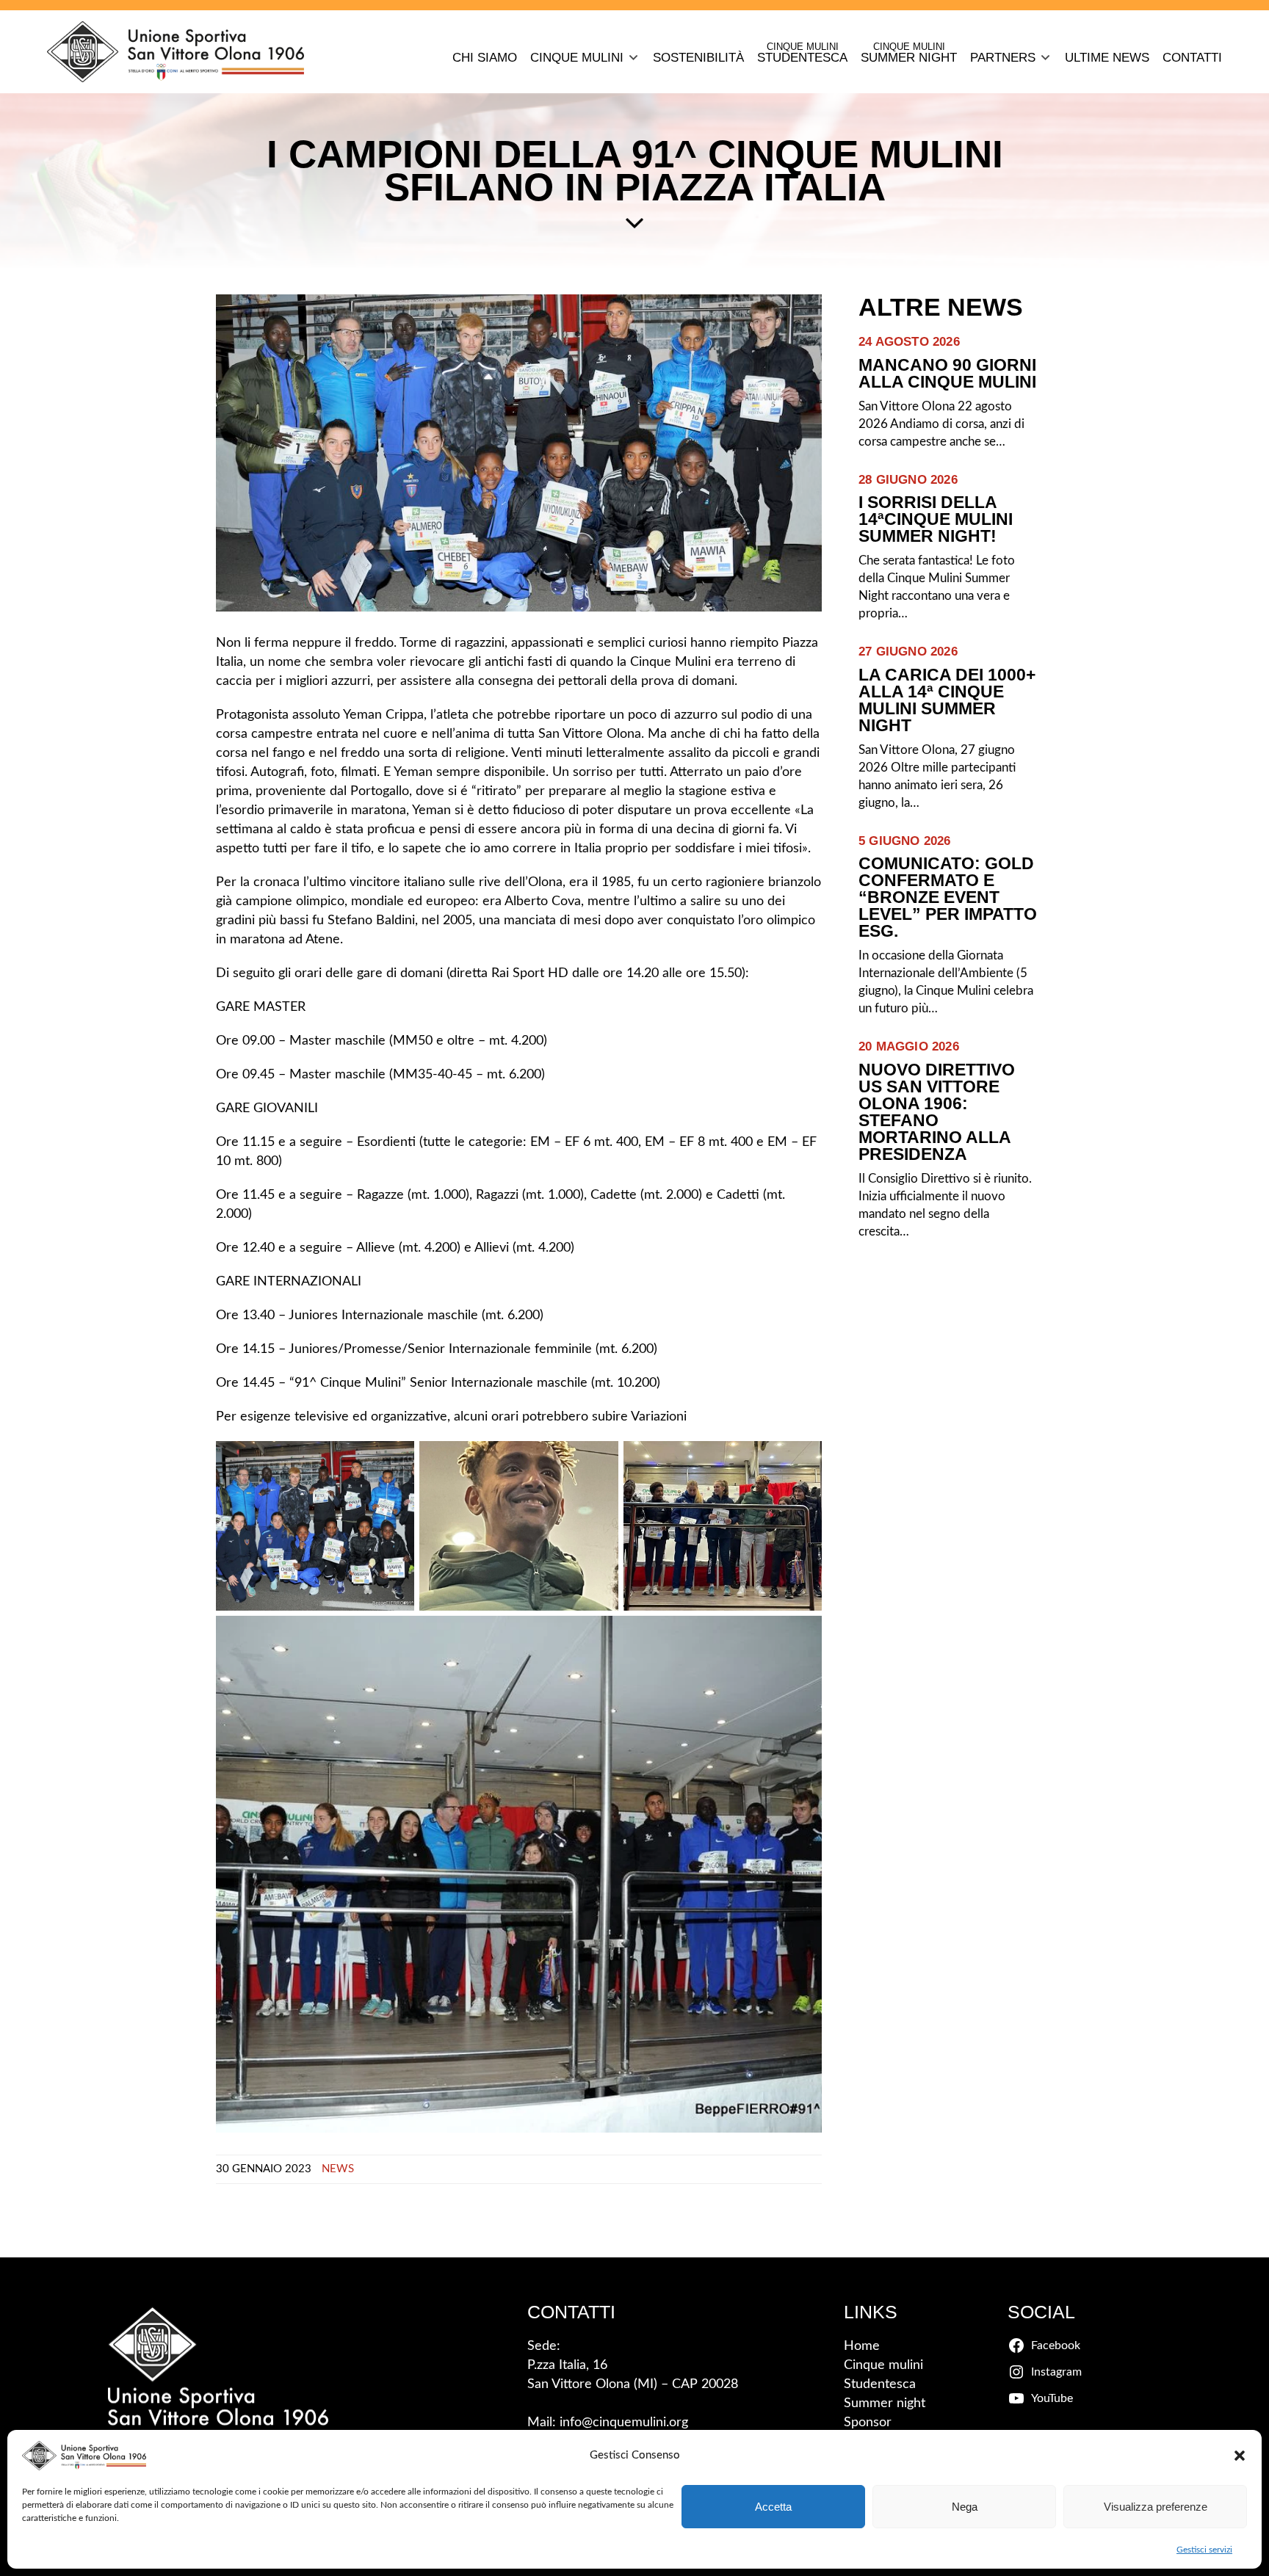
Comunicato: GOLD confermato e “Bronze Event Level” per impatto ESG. (948, 897)
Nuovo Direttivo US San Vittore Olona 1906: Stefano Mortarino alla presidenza (937, 1112)
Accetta (773, 2507)
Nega (965, 2507)
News (338, 2169)
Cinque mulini (883, 2365)
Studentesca (880, 2384)
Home (862, 2346)
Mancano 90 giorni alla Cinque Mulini (947, 374)
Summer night (885, 2403)
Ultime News (1107, 58)
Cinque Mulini (577, 58)
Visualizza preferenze (1156, 2507)
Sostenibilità (698, 58)
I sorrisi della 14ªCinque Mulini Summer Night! (936, 519)
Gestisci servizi (1204, 2550)
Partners (1003, 58)
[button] (1240, 2456)
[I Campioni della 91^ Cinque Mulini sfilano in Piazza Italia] (519, 453)
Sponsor (868, 2423)
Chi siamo (485, 58)
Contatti (1192, 58)
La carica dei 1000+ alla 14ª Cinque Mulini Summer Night (947, 700)
